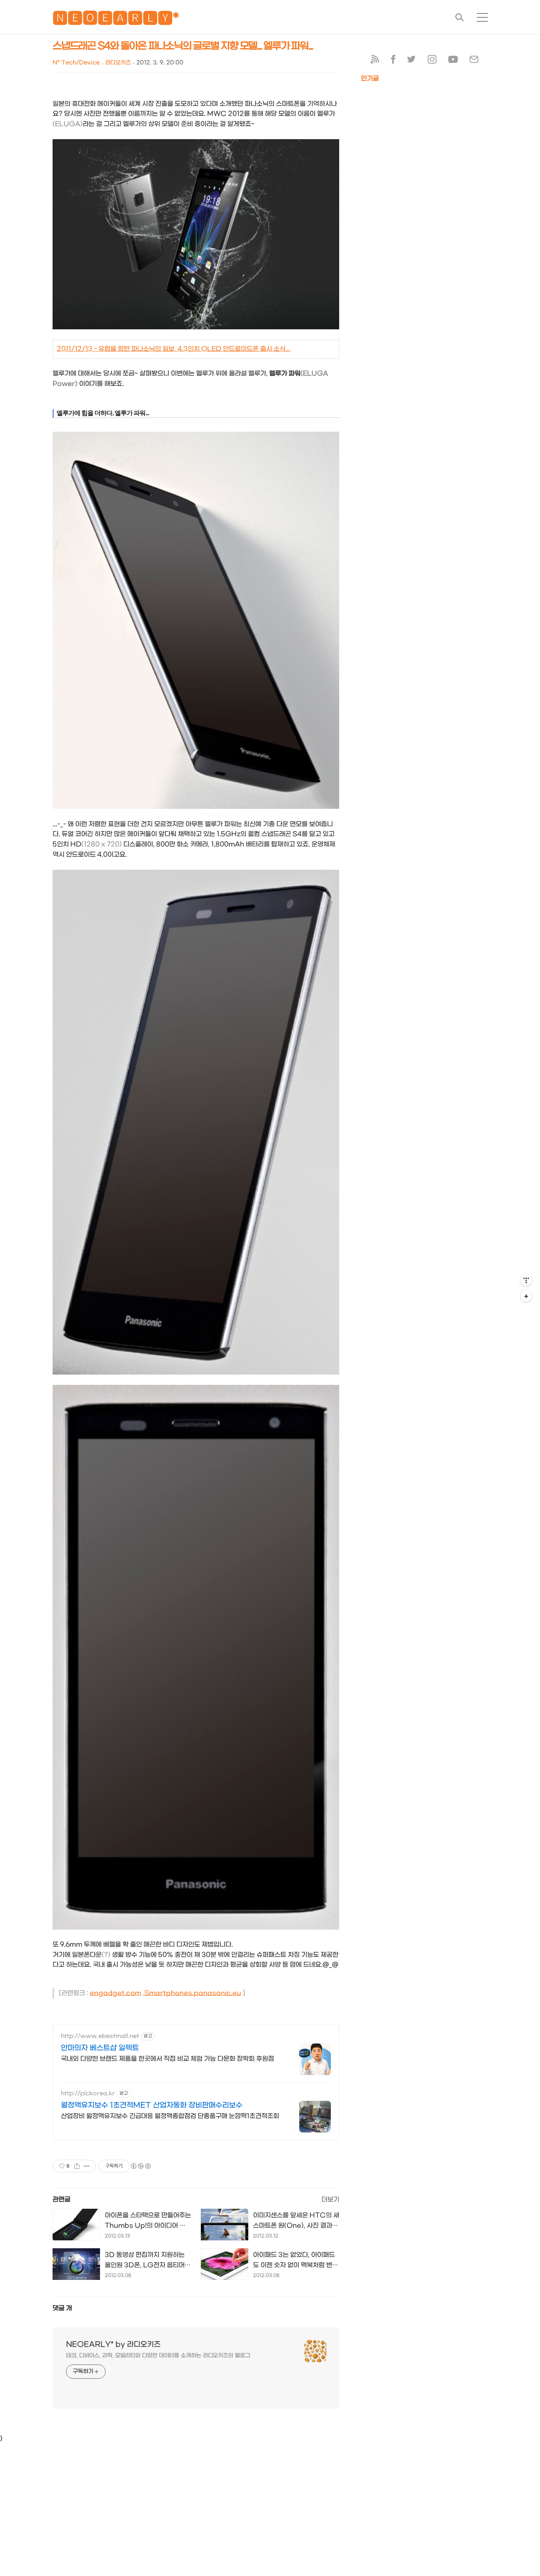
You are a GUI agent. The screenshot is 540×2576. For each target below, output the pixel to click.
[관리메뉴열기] (526, 1280)
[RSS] (375, 61)
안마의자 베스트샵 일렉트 (100, 2048)
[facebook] (393, 61)
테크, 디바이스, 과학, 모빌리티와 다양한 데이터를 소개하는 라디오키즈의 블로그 (158, 2356)
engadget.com (115, 1993)
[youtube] (453, 61)
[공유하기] (77, 2166)
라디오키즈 (118, 63)
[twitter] (412, 61)
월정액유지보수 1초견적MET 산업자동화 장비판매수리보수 (152, 2105)
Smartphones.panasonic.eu (193, 1993)
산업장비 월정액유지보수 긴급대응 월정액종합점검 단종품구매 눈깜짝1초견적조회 (170, 2116)
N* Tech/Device (76, 63)
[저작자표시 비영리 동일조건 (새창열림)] (140, 2166)
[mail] (474, 61)
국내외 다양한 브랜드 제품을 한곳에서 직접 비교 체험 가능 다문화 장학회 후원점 (167, 2059)
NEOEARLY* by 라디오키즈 (113, 2345)
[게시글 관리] (87, 2166)
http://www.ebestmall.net (100, 2036)
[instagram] (432, 61)
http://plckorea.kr (88, 2093)
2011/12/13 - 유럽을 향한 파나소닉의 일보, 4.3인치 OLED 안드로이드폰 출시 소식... (174, 349)
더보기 (330, 2199)
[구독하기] (526, 1296)
